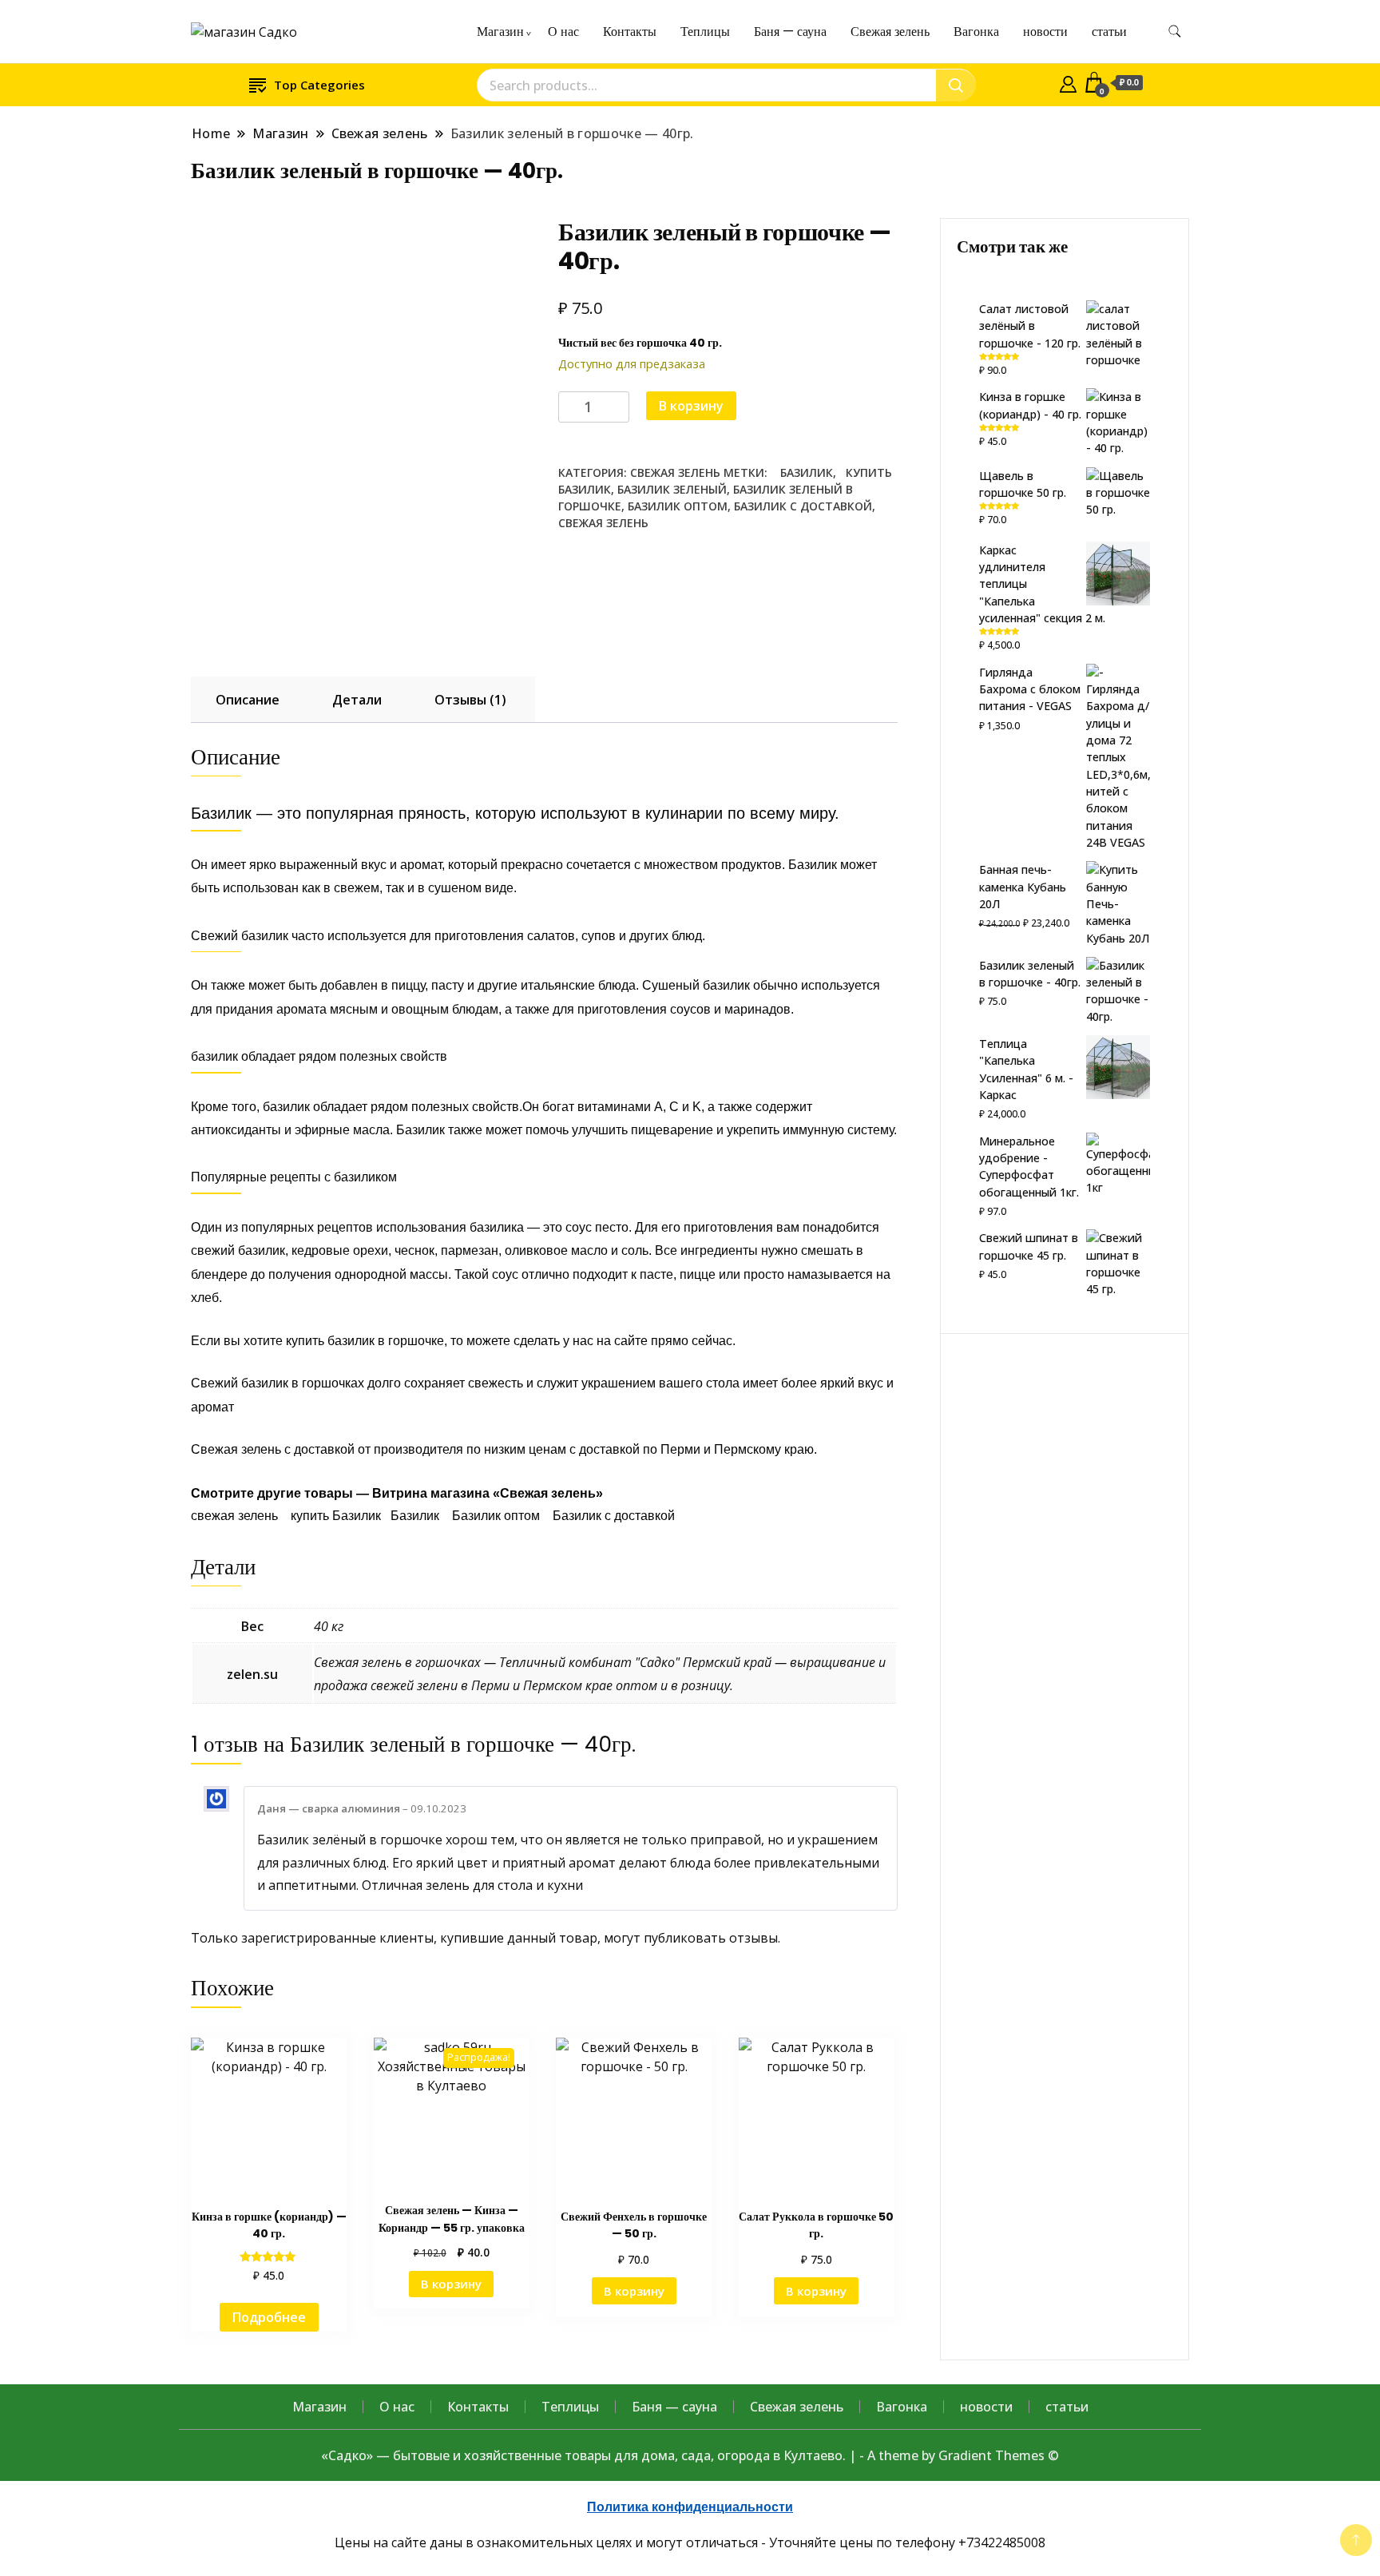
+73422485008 (1002, 2542)
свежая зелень (603, 523)
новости (1045, 32)
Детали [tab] (357, 700)
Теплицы (705, 32)
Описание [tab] (248, 700)
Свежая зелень (890, 32)
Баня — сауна (790, 32)
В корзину (691, 406)
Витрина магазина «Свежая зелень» (488, 1493)
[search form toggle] (1175, 32)
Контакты (630, 32)
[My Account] (1068, 82)
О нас (563, 32)
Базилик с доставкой (803, 506)
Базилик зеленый (672, 489)
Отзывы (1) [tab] (470, 700)
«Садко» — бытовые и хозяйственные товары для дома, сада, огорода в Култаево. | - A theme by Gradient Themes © (690, 2455)
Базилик (802, 472)
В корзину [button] (451, 2284)
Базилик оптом (678, 506)
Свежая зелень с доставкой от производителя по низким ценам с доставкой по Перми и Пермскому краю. (504, 1449)
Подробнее (269, 2317)
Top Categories (319, 85)
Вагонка (976, 32)
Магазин (500, 32)
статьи (1109, 32)
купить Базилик (336, 1516)
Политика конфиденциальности (690, 2507)
